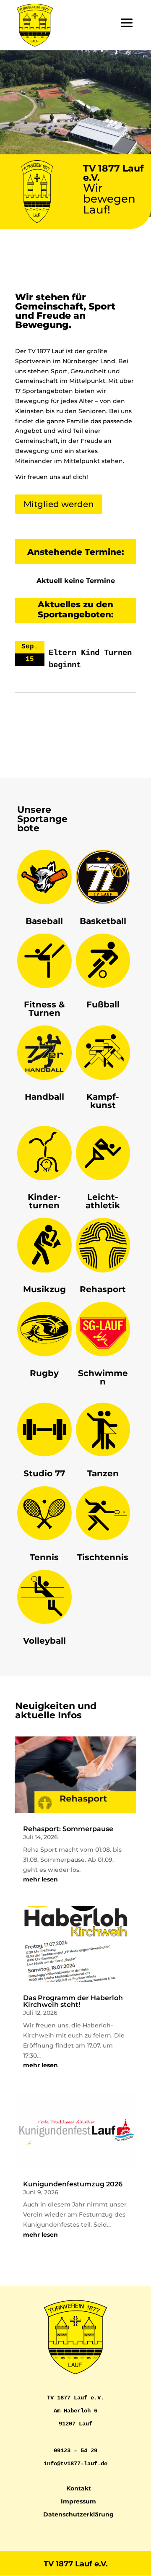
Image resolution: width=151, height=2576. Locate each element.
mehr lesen (40, 1879)
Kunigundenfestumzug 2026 (73, 2184)
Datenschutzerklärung (78, 2514)
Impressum (78, 2501)
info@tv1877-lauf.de (75, 2464)
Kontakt (79, 2488)
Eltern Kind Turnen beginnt (90, 659)
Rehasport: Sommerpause (68, 1829)
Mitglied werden (59, 504)
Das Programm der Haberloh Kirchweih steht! (73, 2001)
